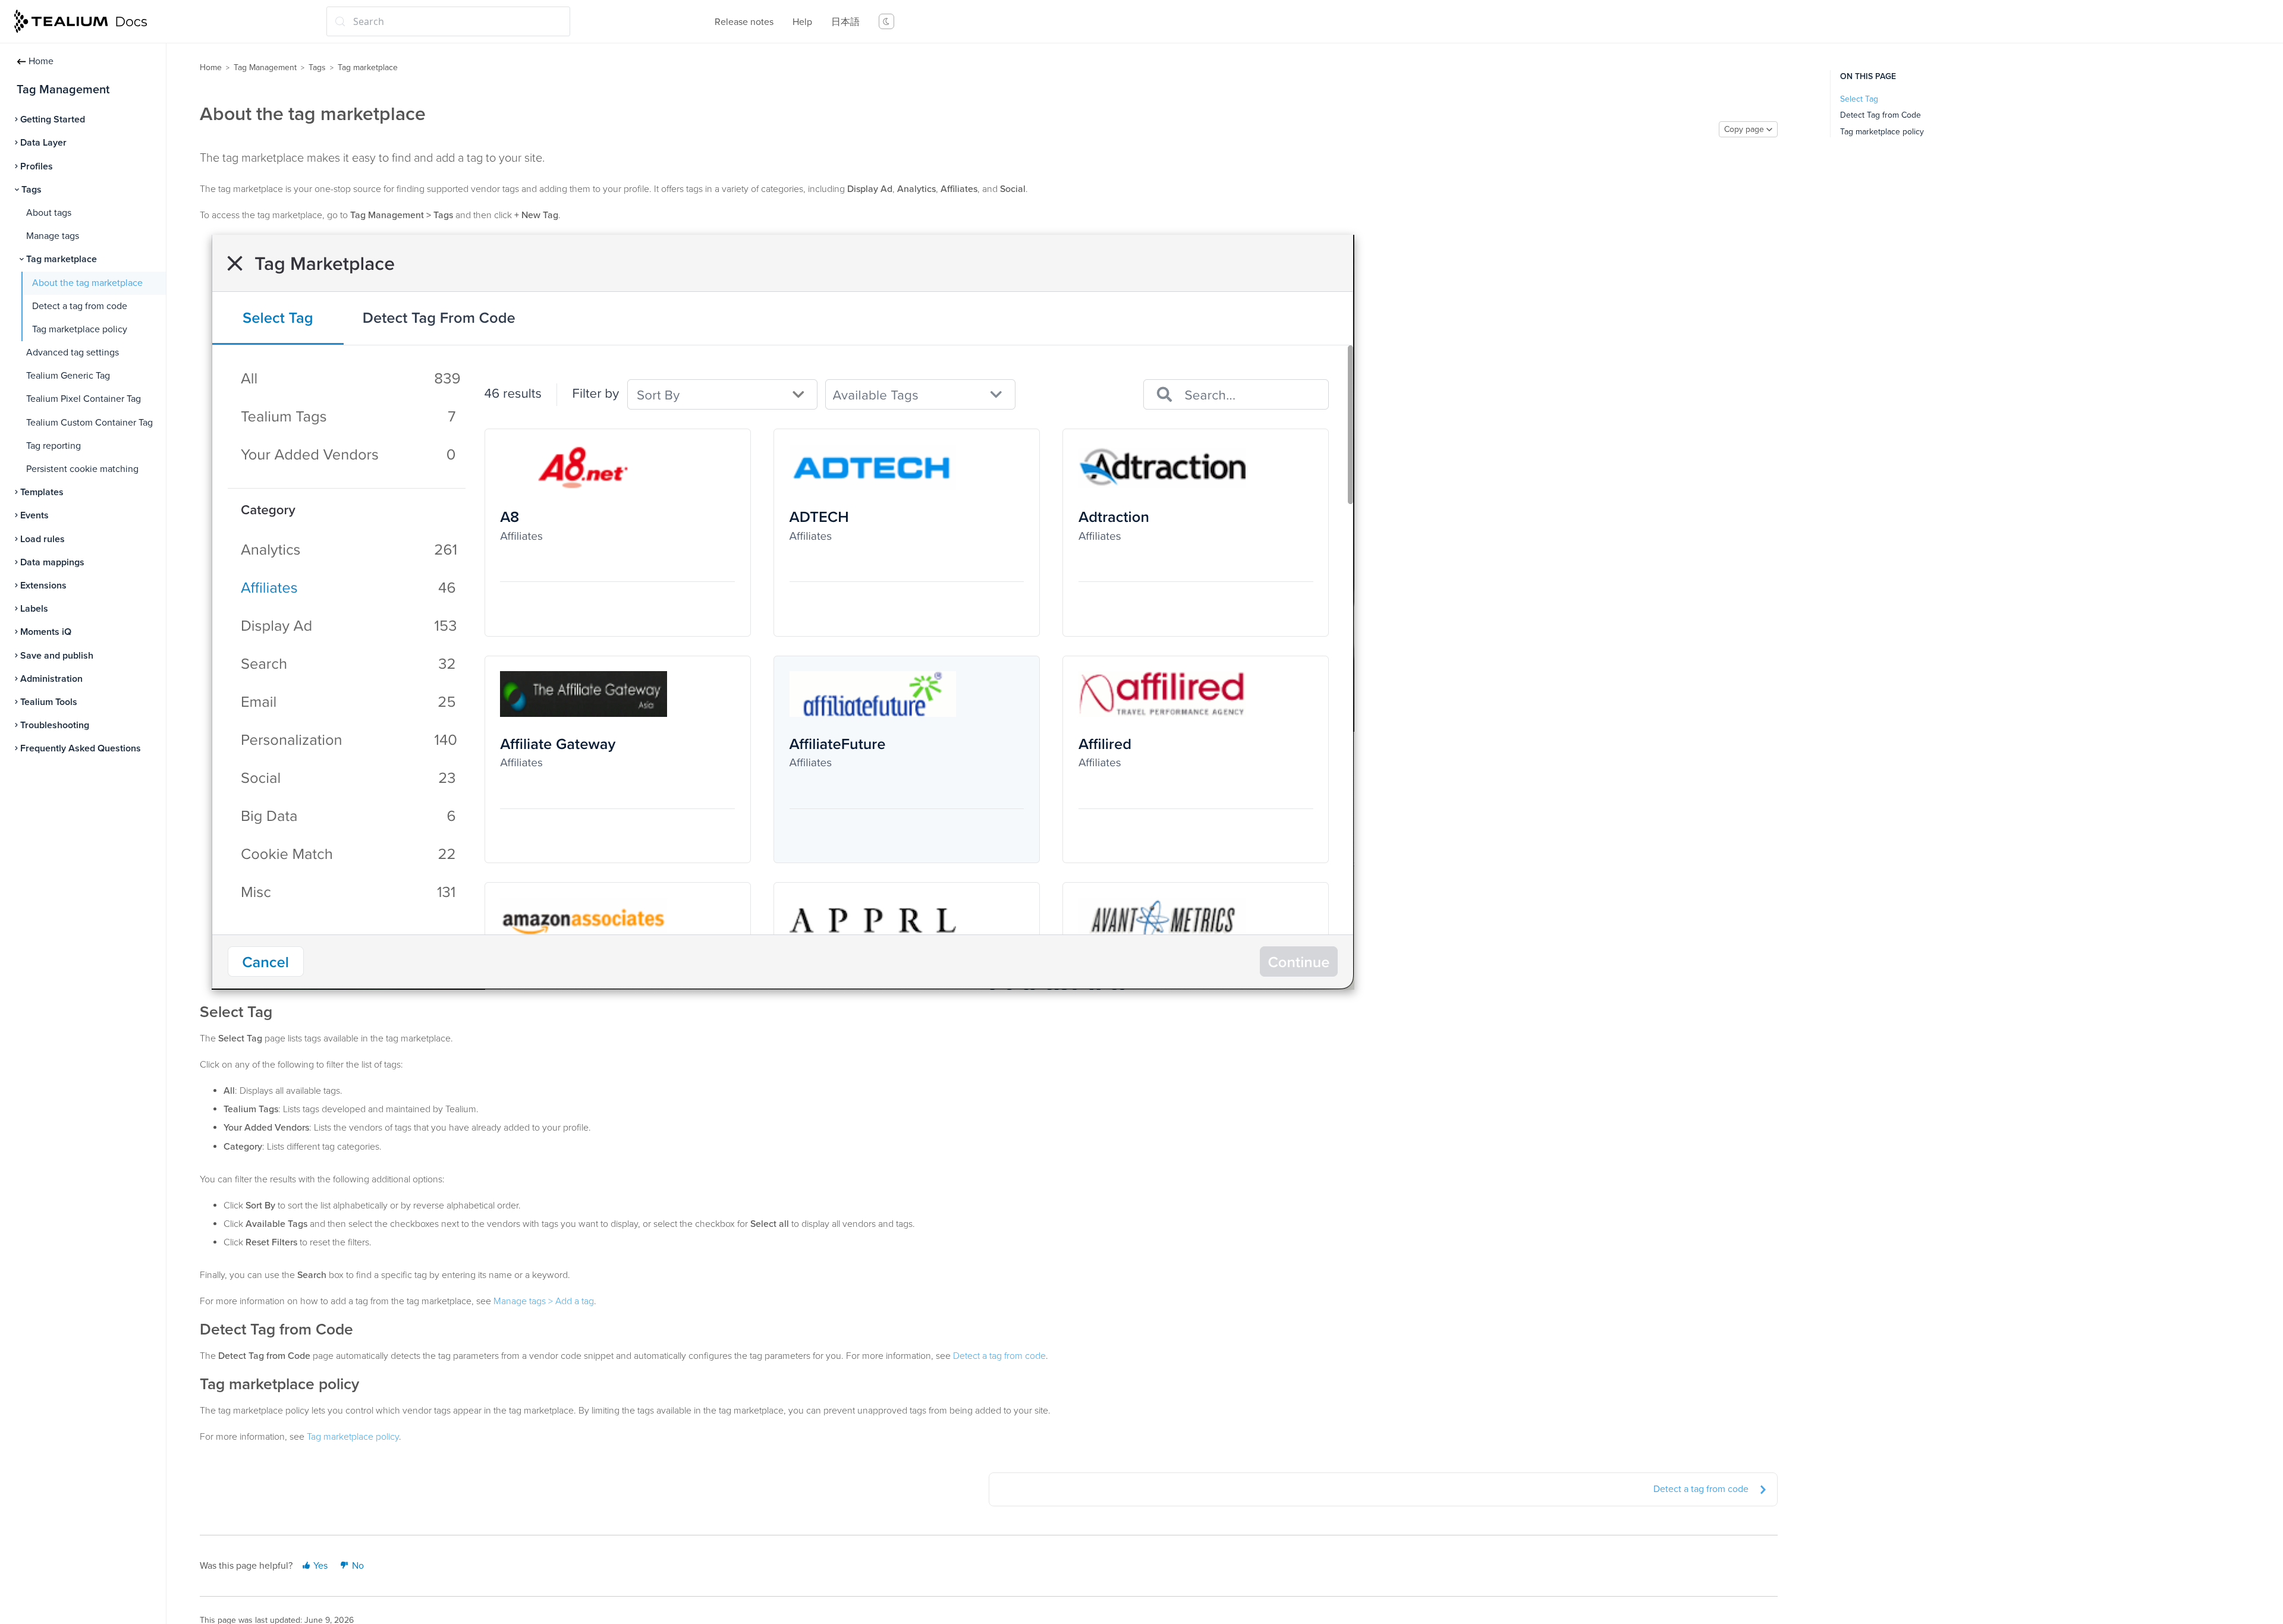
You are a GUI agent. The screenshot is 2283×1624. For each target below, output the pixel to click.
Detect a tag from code (80, 306)
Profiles (37, 166)
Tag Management (265, 67)
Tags (32, 190)
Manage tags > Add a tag (544, 1301)
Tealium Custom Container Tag (89, 423)
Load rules (43, 539)
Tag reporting (54, 446)
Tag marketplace (62, 259)
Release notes (744, 22)
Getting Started (53, 119)
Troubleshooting (55, 725)
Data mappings (52, 562)
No (357, 1566)
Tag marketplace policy (80, 329)
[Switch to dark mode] (886, 21)
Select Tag (1859, 99)
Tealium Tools (49, 702)
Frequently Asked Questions (81, 748)
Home (41, 61)
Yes (319, 1566)
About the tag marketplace (87, 283)
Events (34, 515)
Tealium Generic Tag (68, 376)
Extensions (43, 586)
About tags (49, 213)
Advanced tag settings (73, 353)
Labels (34, 609)
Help (802, 22)
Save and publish (57, 656)
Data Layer (43, 143)
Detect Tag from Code (1881, 115)
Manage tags (53, 236)
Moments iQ (46, 632)
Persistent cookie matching (82, 469)
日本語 (845, 22)
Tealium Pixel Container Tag (84, 399)
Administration (51, 679)
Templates (42, 492)
